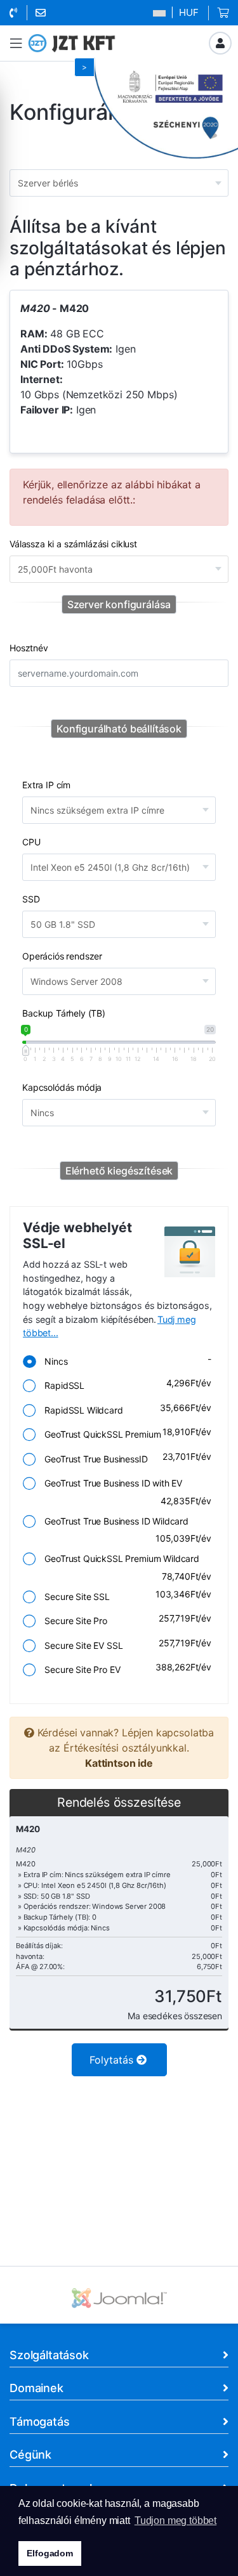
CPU (31, 842)
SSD (31, 899)
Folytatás (113, 2060)
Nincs (124, 1360)
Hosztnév (29, 648)
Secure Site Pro (124, 1619)
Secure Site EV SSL (124, 1644)
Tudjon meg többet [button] (175, 2521)
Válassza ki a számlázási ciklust (73, 544)
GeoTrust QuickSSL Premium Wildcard (124, 1567)
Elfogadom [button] (50, 2553)
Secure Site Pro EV (124, 1668)
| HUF (183, 12)
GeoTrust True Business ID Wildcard (124, 1529)
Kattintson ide (119, 1763)
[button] (16, 43)
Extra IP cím (46, 785)
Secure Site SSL (124, 1595)
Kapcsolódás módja (62, 1087)
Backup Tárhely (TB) (64, 1013)
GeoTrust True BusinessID (124, 1458)
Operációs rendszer (62, 956)
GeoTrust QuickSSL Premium (124, 1433)
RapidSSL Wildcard (124, 1409)
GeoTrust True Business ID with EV (124, 1492)
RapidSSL (124, 1384)
